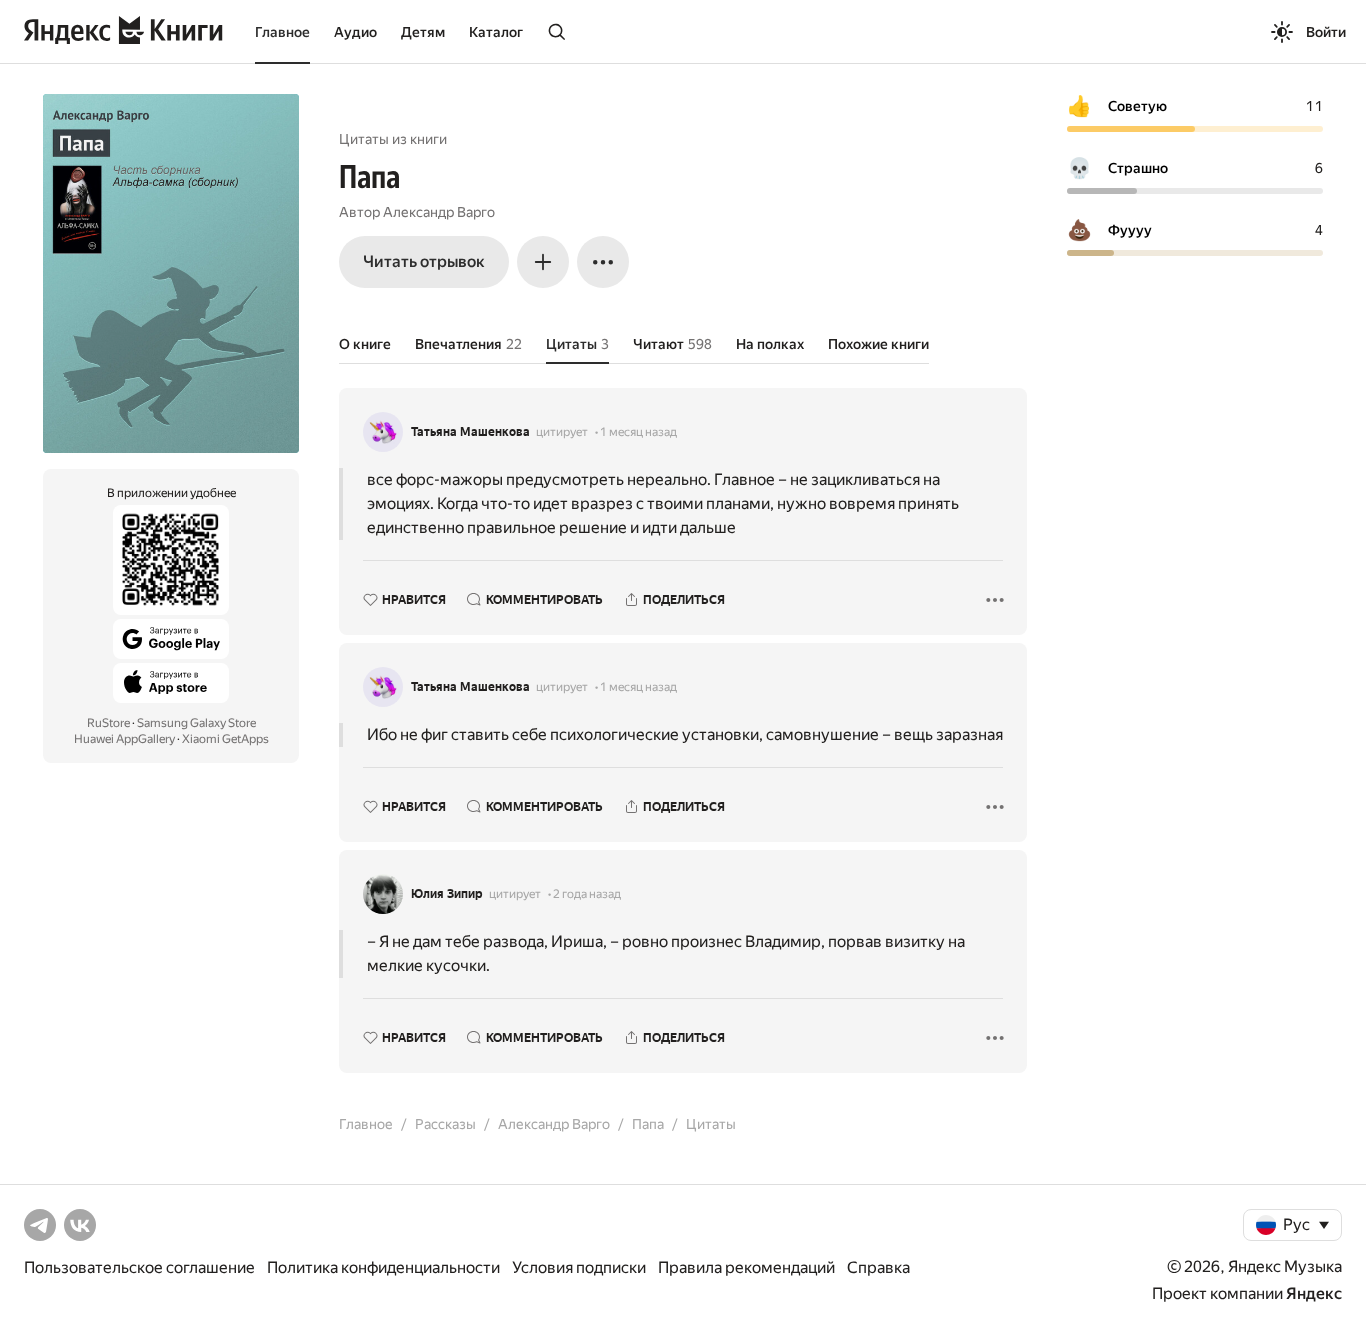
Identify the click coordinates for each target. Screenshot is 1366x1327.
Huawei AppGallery (124, 739)
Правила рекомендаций (746, 1267)
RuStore (108, 723)
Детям (423, 32)
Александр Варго (439, 212)
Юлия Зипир (447, 894)
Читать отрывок (424, 261)
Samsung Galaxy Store (196, 723)
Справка (878, 1267)
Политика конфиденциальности (383, 1267)
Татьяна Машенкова (470, 432)
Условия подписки (579, 1267)
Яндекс (1314, 1293)
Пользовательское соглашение (139, 1267)
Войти (1326, 32)
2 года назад (587, 894)
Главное (282, 32)
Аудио (355, 32)
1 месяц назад (638, 432)
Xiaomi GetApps (225, 739)
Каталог (496, 32)
